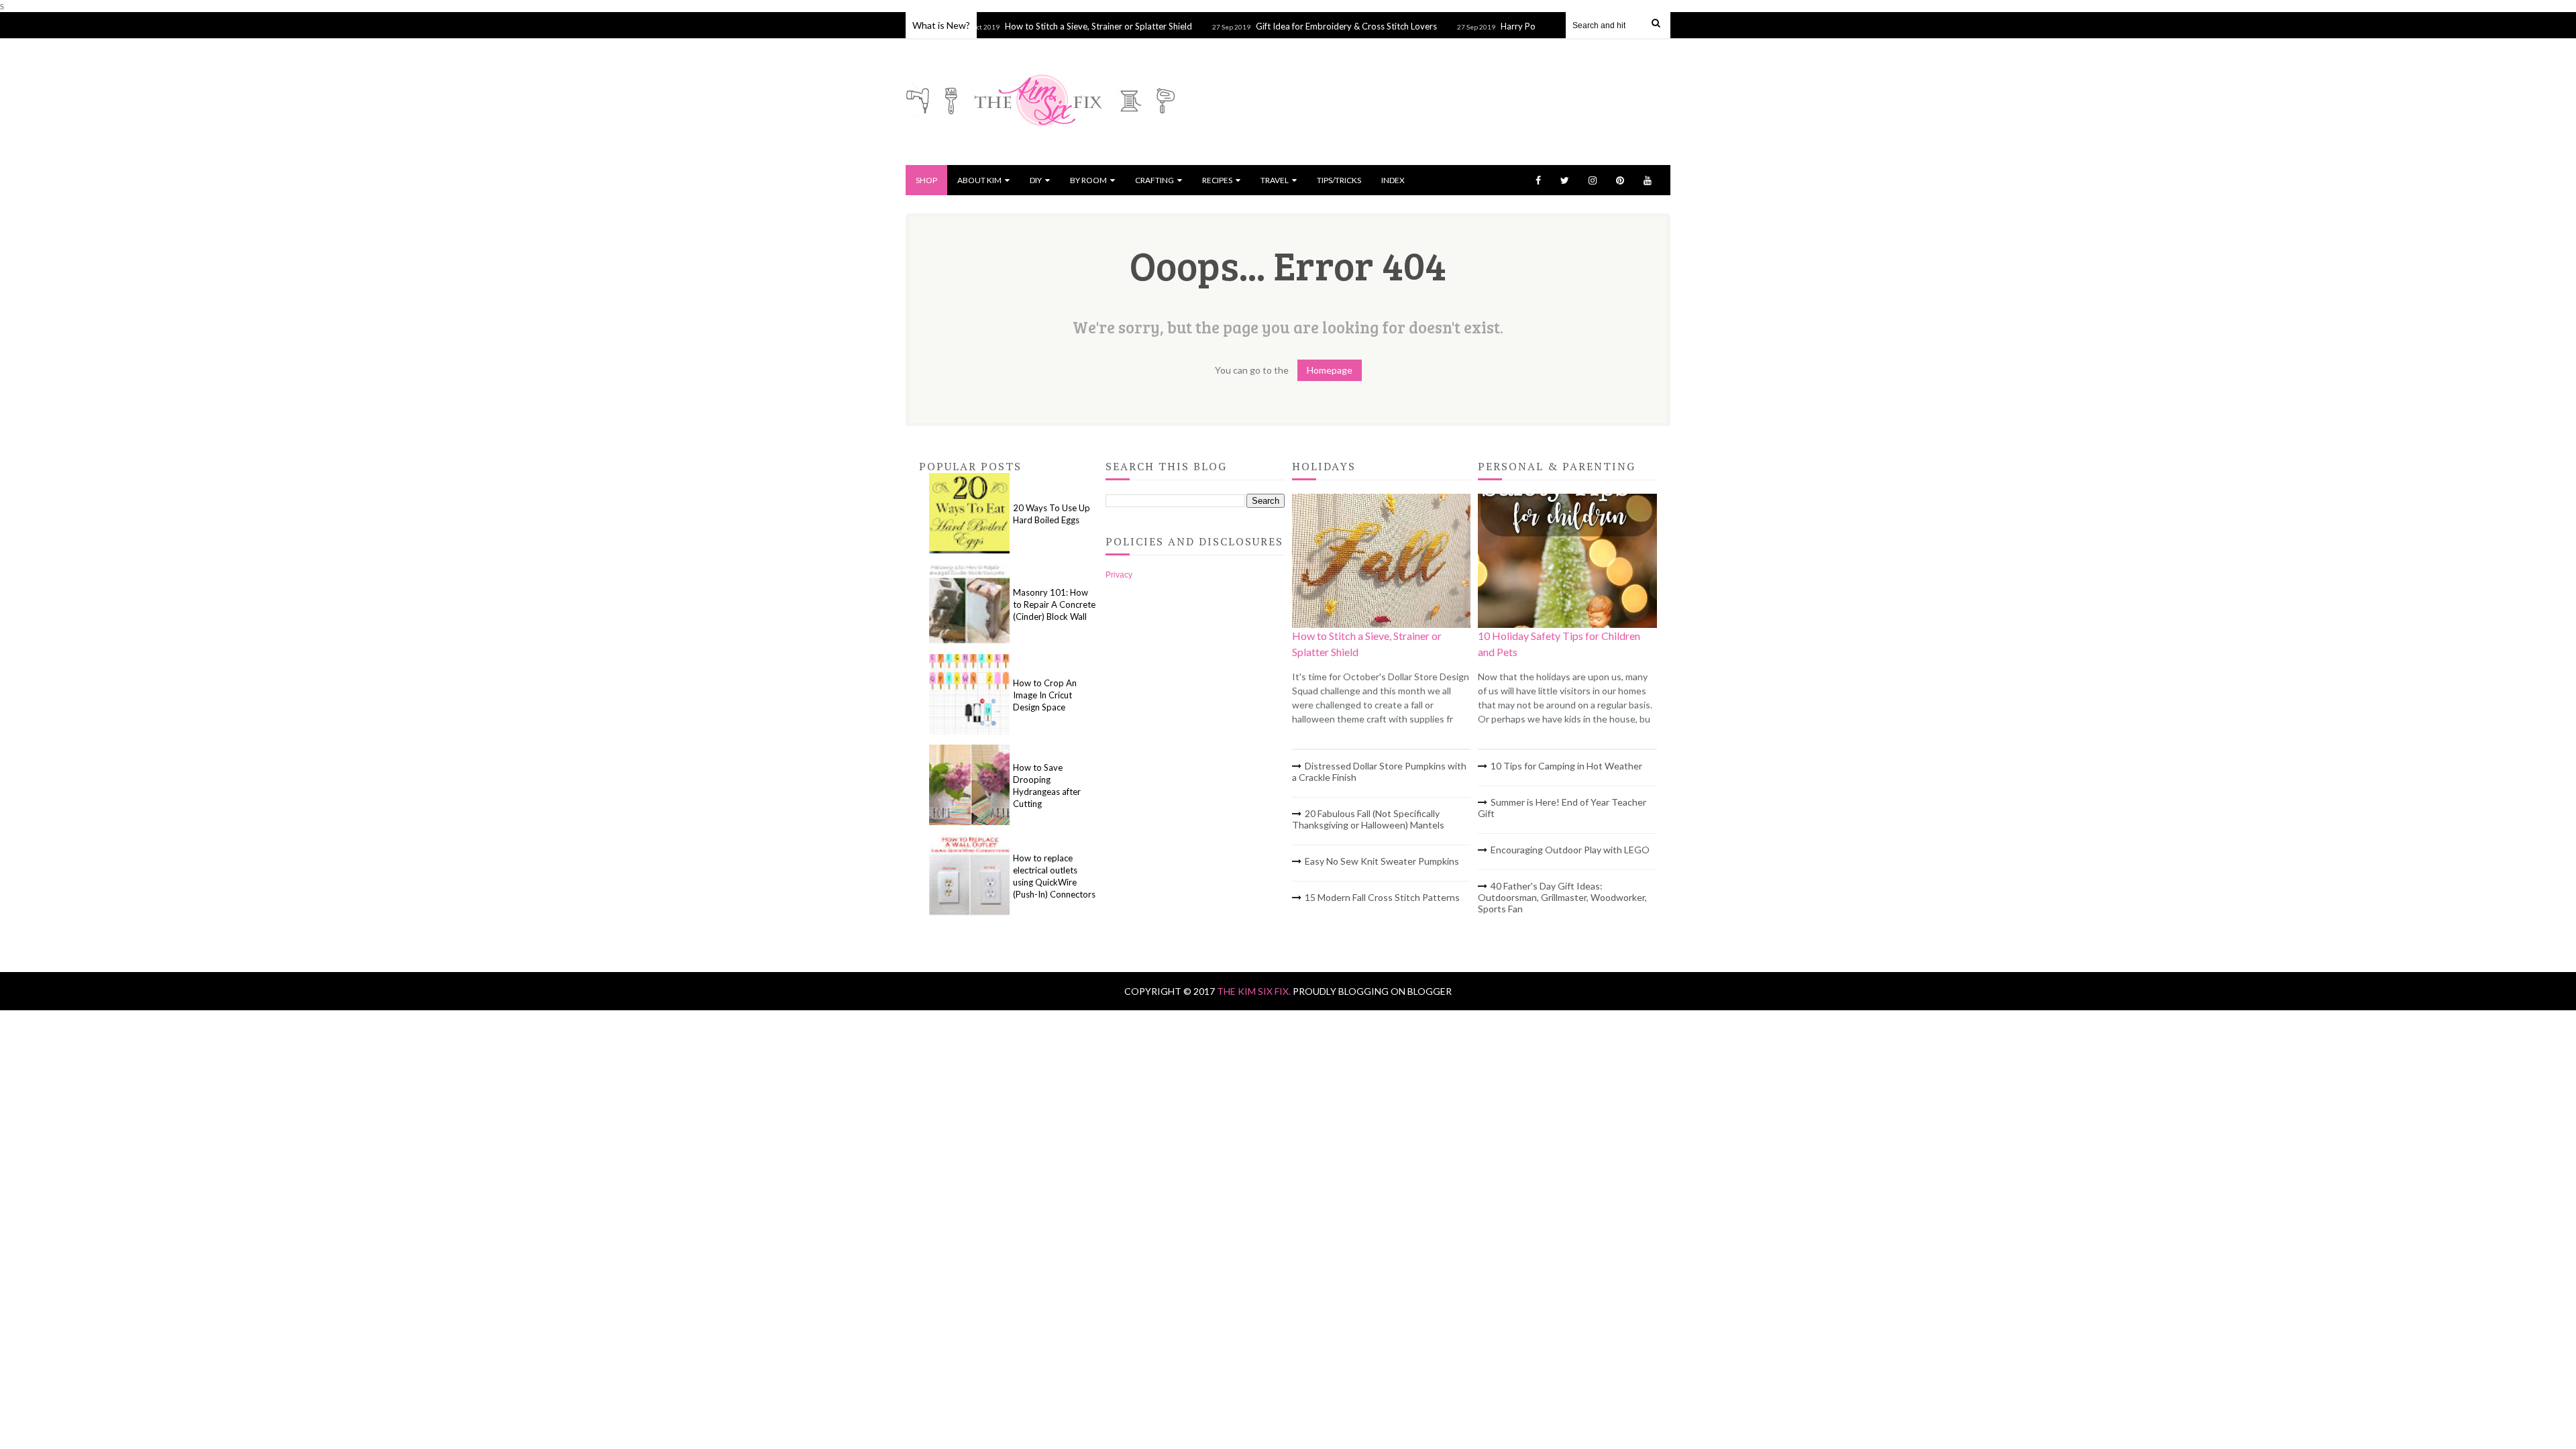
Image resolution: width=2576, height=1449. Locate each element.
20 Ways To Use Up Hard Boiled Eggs (1052, 514)
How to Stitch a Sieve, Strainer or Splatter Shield (1062, 26)
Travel (1275, 180)
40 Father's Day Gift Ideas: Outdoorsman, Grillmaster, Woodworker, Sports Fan (1562, 897)
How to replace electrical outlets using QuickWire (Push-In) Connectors (1054, 876)
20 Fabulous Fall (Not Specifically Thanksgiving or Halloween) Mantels (1368, 819)
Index (1393, 180)
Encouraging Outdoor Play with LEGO (1570, 850)
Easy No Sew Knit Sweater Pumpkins (1382, 861)
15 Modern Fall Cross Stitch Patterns (1382, 897)
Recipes (1217, 180)
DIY (1036, 180)
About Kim (979, 180)
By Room (1088, 180)
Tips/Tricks (1339, 180)
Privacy (1119, 575)
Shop (926, 180)
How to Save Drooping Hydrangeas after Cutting (1047, 786)
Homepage (1330, 370)
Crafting (1155, 180)
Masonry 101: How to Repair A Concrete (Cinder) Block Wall (1054, 604)
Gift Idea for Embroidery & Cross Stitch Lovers (1310, 26)
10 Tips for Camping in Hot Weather (1566, 766)
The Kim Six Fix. (1255, 991)
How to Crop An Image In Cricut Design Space (1045, 695)
